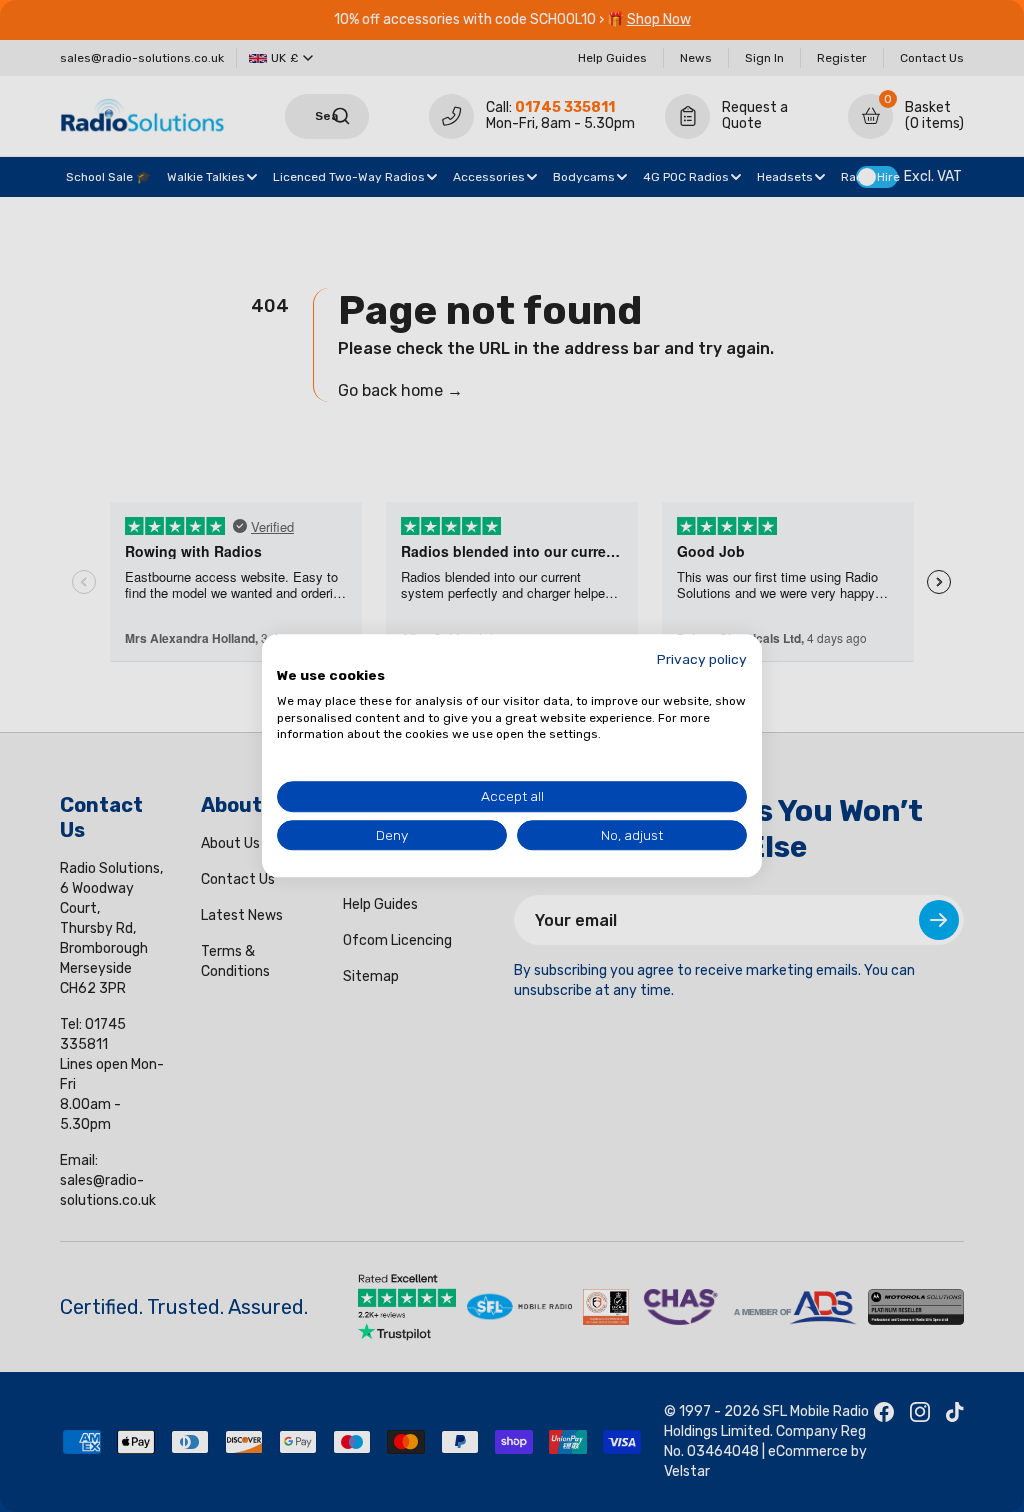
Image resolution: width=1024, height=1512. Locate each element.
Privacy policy (702, 659)
